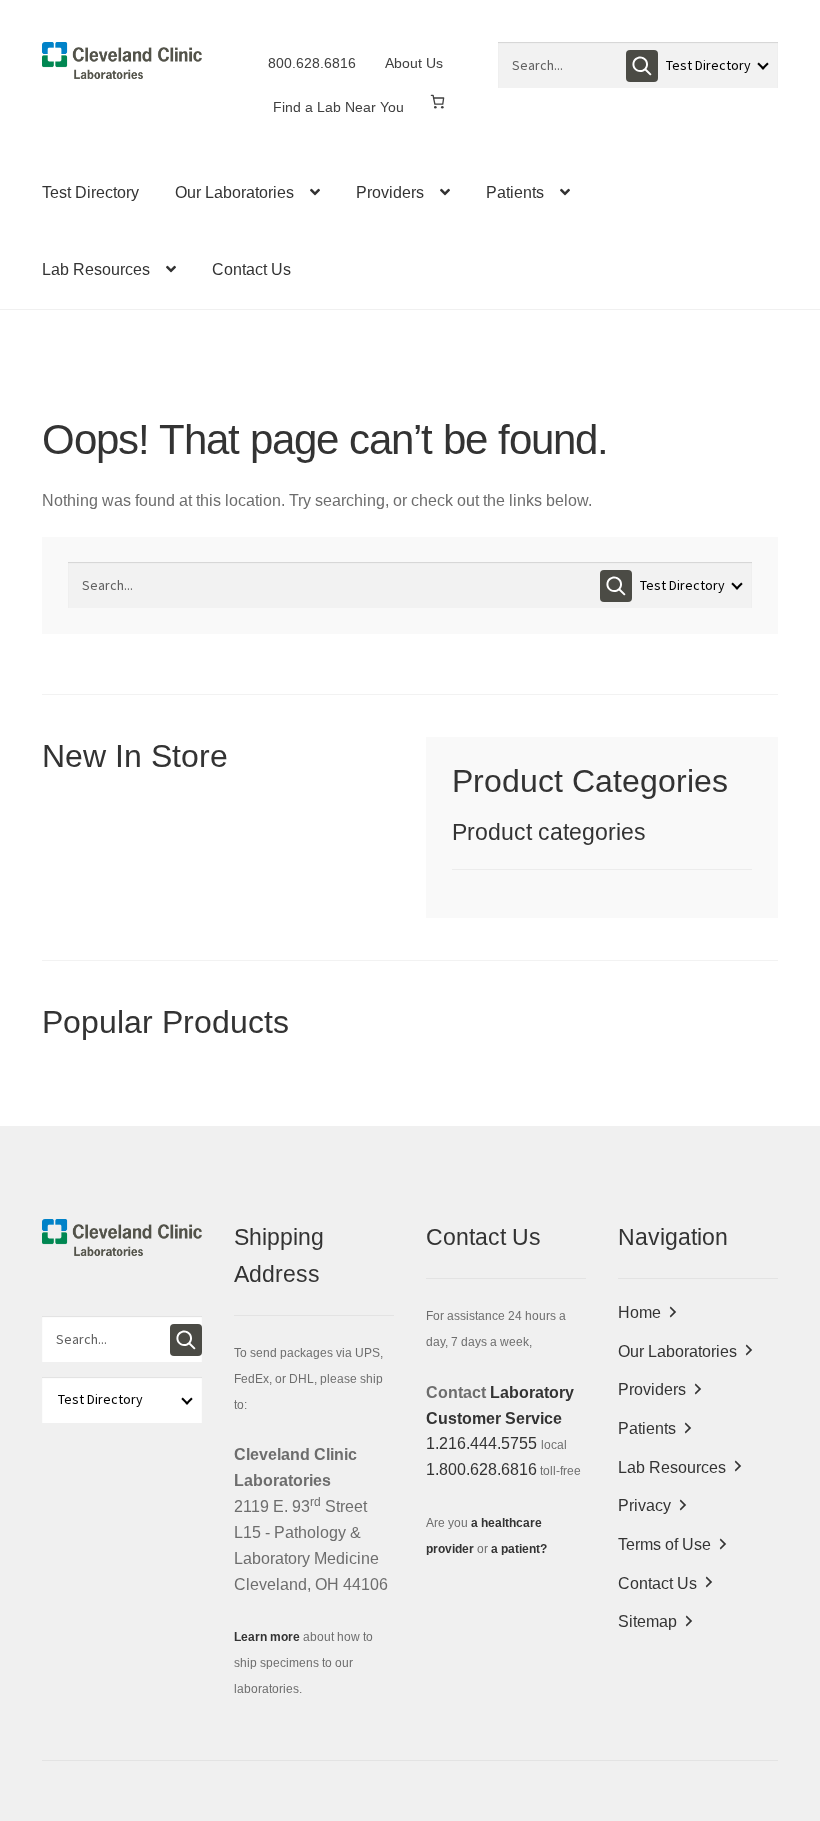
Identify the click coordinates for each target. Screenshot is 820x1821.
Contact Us (251, 269)
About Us (414, 63)
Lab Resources (96, 269)
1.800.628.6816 (481, 1469)
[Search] (642, 66)
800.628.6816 (312, 63)
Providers (390, 192)
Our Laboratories (234, 192)
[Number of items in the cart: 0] (437, 101)
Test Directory (90, 192)
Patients (515, 192)
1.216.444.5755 (481, 1443)
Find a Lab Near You (338, 107)
